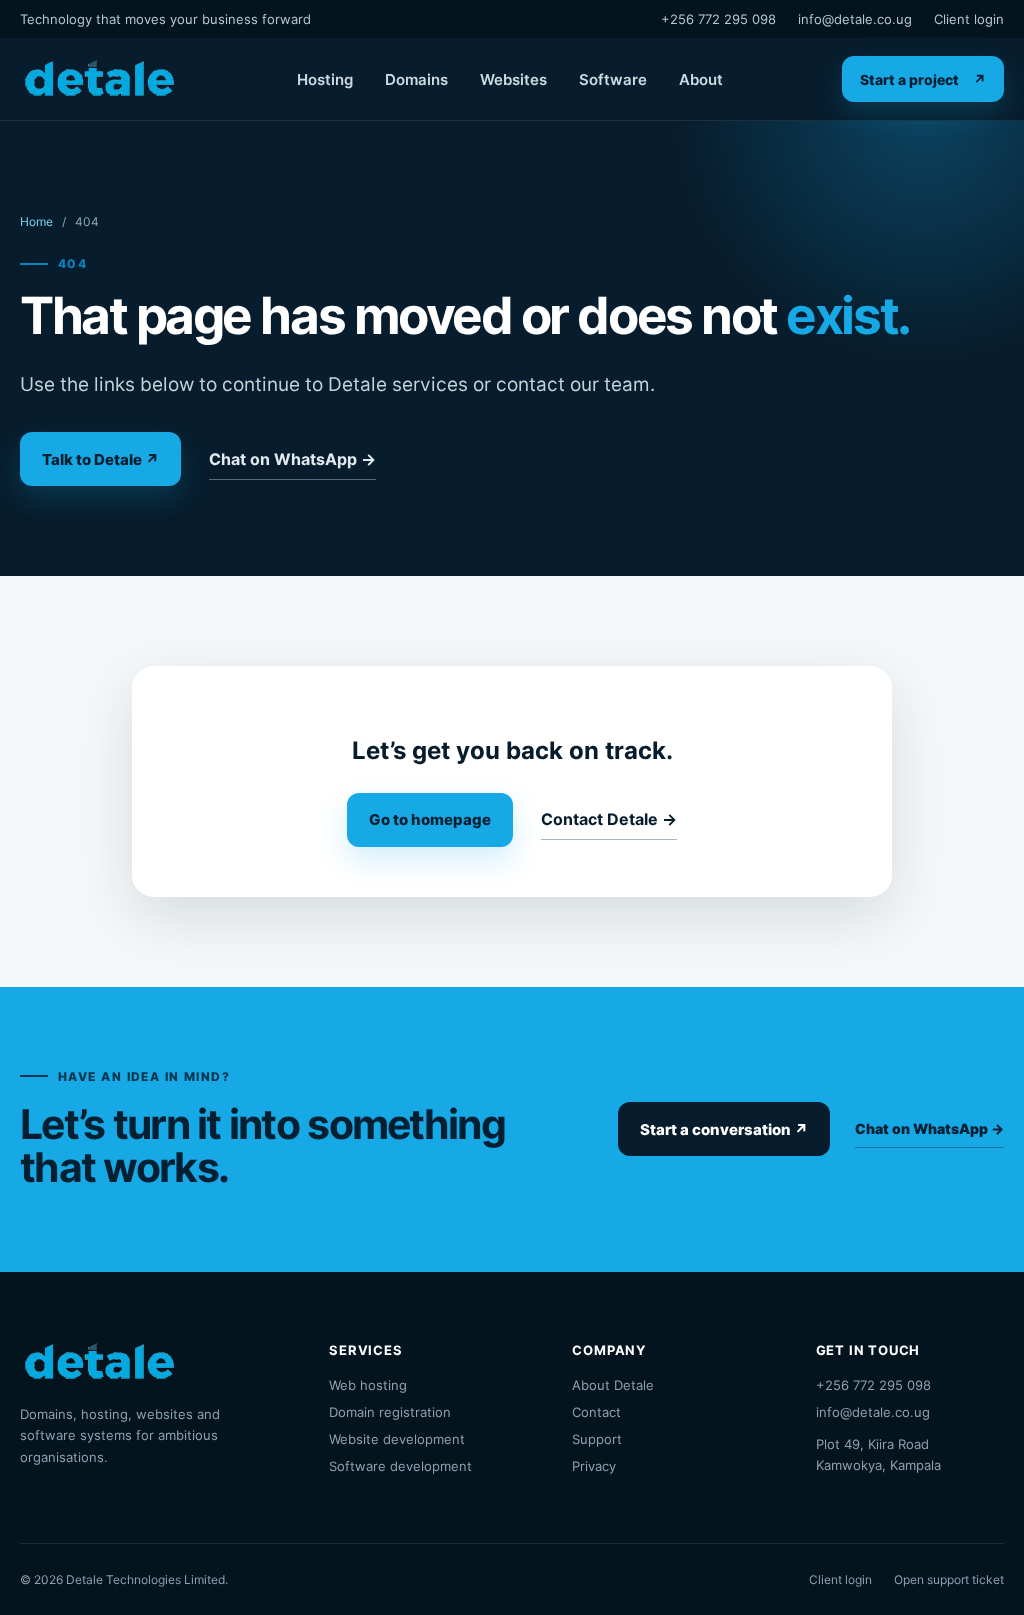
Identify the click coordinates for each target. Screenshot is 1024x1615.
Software (613, 79)
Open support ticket (949, 1579)
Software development (400, 1466)
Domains (416, 79)
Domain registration (390, 1412)
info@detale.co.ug (855, 19)
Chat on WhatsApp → (292, 459)
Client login (969, 19)
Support (597, 1439)
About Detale (613, 1385)
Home (36, 221)
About (701, 79)
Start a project (923, 79)
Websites (513, 79)
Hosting (325, 79)
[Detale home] (99, 79)
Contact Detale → (609, 819)
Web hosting (368, 1385)
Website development (397, 1439)
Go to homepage (430, 819)
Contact (596, 1412)
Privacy (594, 1466)
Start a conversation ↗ (724, 1129)
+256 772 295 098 (718, 19)
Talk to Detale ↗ (100, 459)
